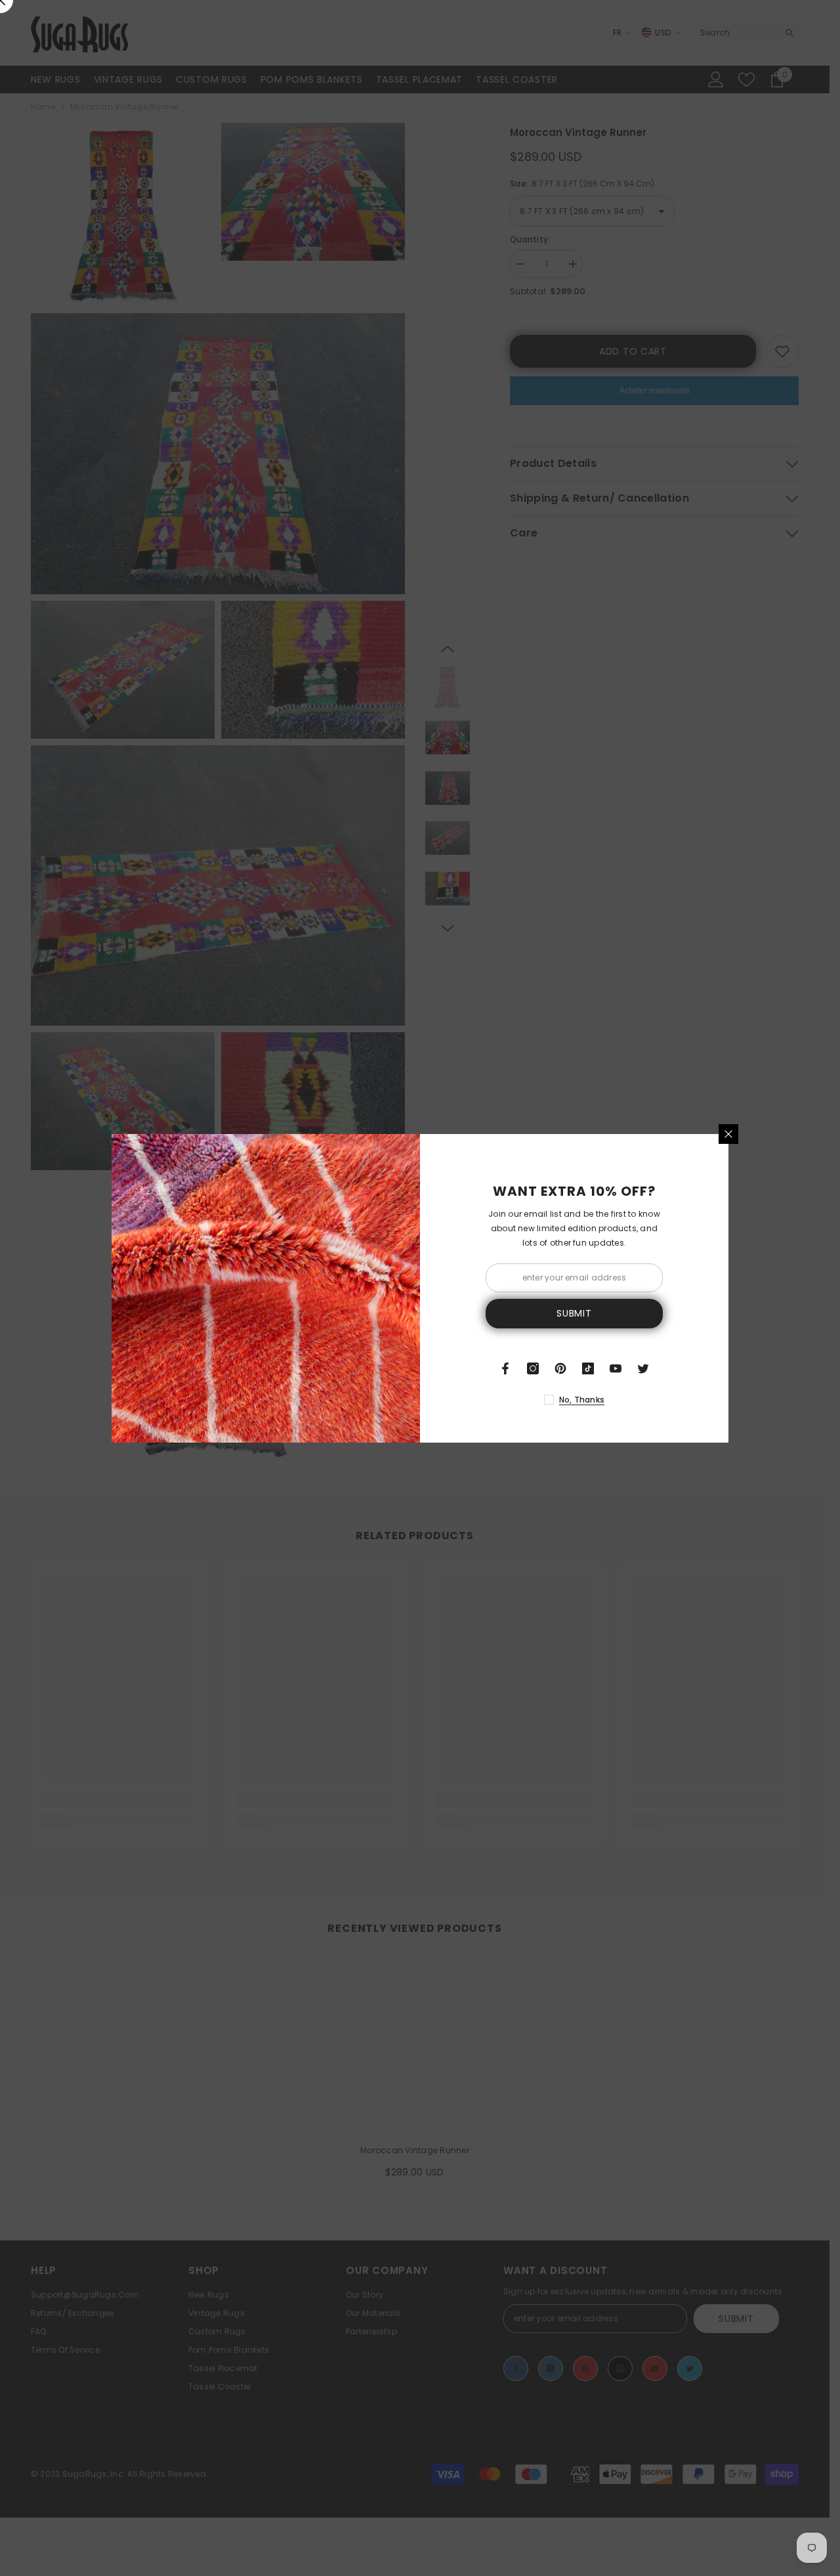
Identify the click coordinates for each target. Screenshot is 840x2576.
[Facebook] (505, 1368)
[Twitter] (643, 1368)
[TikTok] (588, 1368)
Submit (574, 1313)
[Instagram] (533, 1368)
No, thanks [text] (582, 1400)
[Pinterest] (560, 1368)
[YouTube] (616, 1368)
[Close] (728, 1134)
